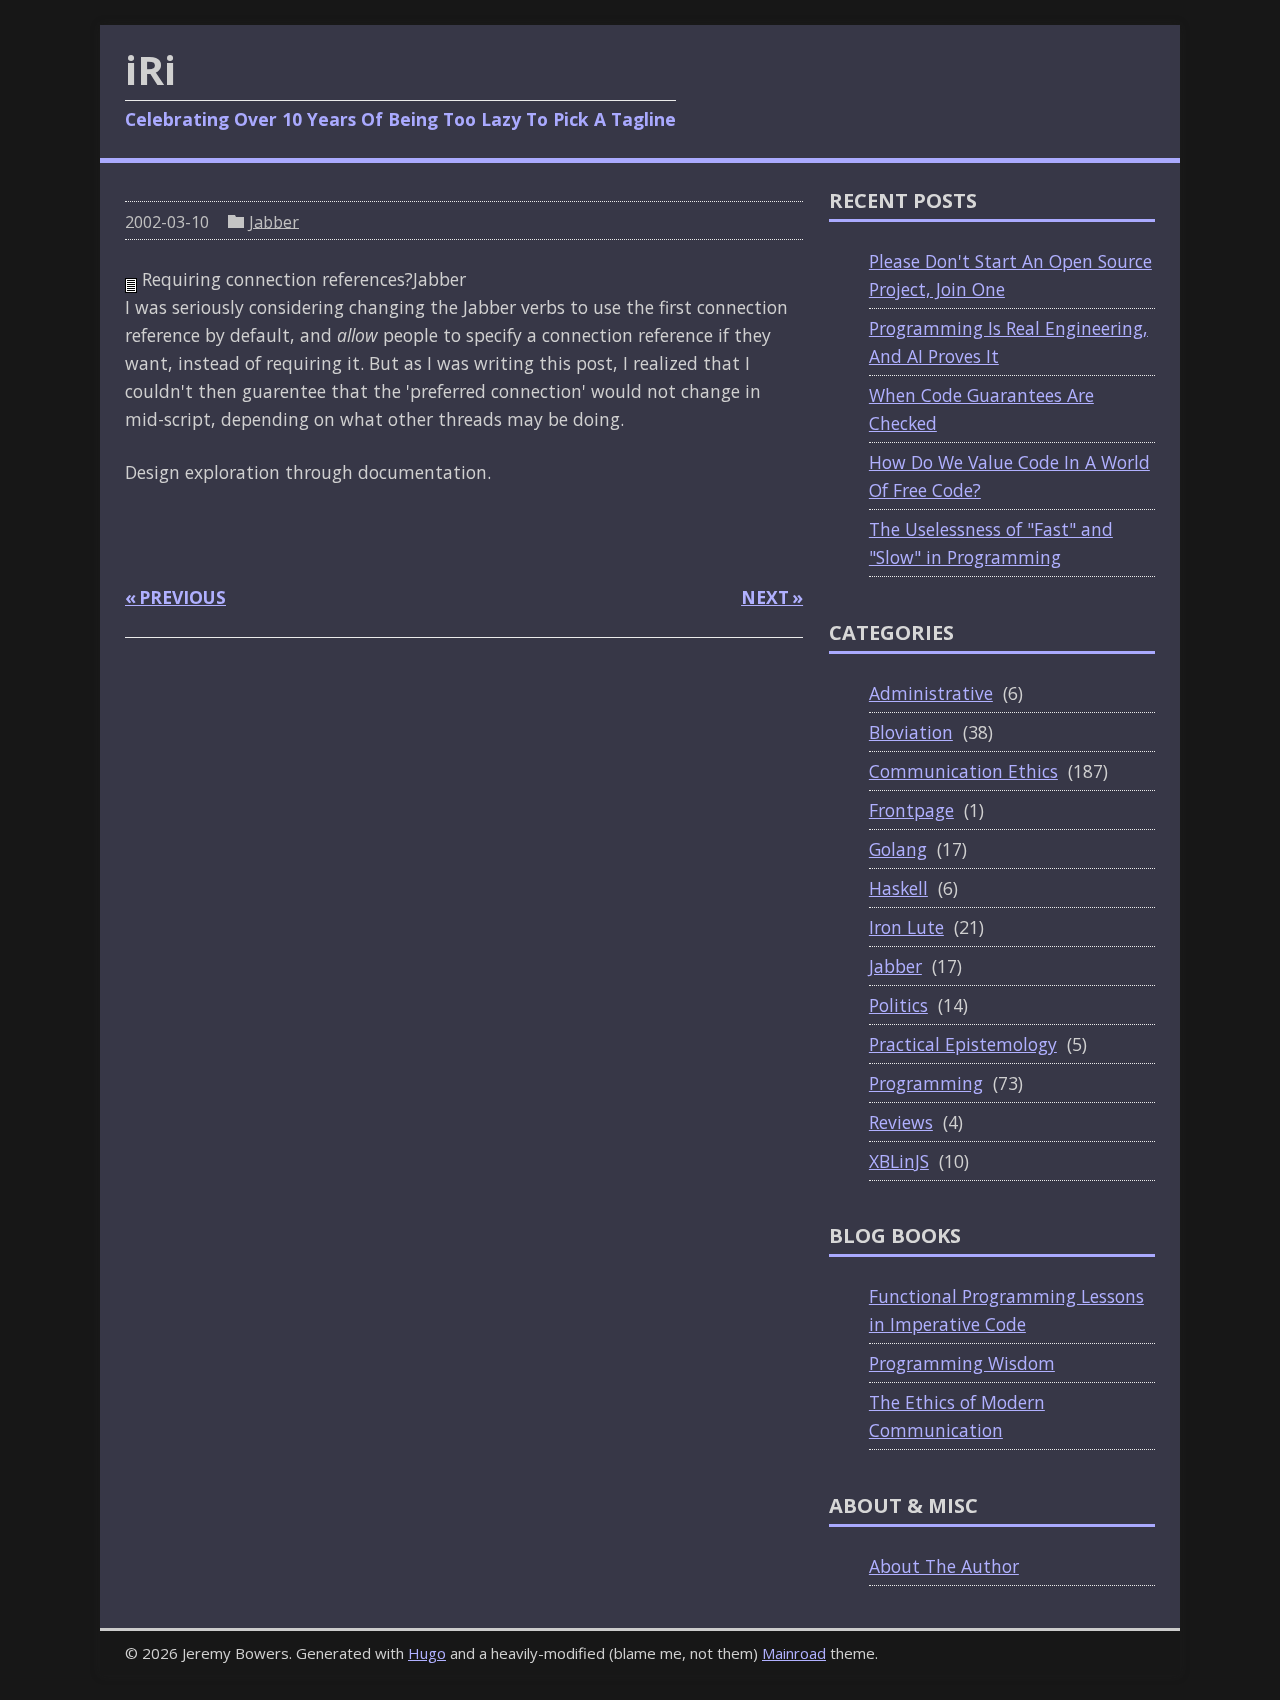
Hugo (427, 1653)
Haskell (898, 888)
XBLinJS (899, 1161)
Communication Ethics (963, 771)
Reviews (901, 1122)
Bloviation (911, 732)
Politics (898, 1005)
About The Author (944, 1566)
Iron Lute (906, 927)
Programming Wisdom (962, 1363)
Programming (926, 1083)
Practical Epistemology (963, 1044)
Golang (898, 849)
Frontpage (911, 810)
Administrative (931, 693)
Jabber (274, 221)
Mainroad (794, 1653)
